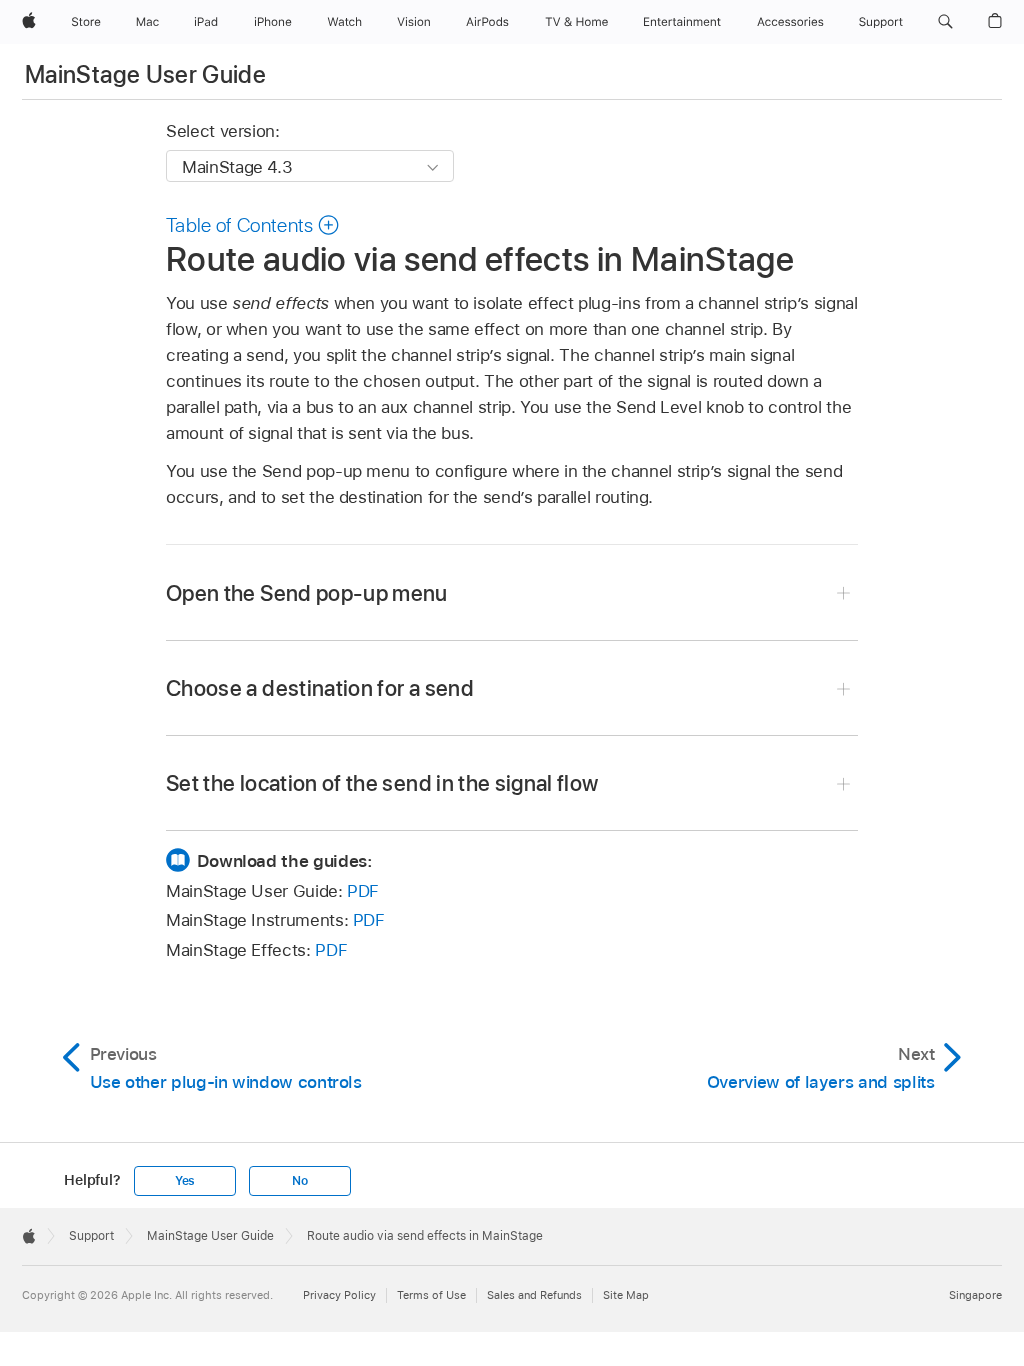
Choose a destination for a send (320, 688)
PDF (363, 891)
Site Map (626, 1295)
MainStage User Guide (145, 74)
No (300, 1181)
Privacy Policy (339, 1295)
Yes (185, 1181)
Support (91, 1236)
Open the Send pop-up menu (307, 593)
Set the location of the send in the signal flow (382, 783)
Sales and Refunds (534, 1295)
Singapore (975, 1295)
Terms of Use (431, 1295)
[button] (945, 22)
